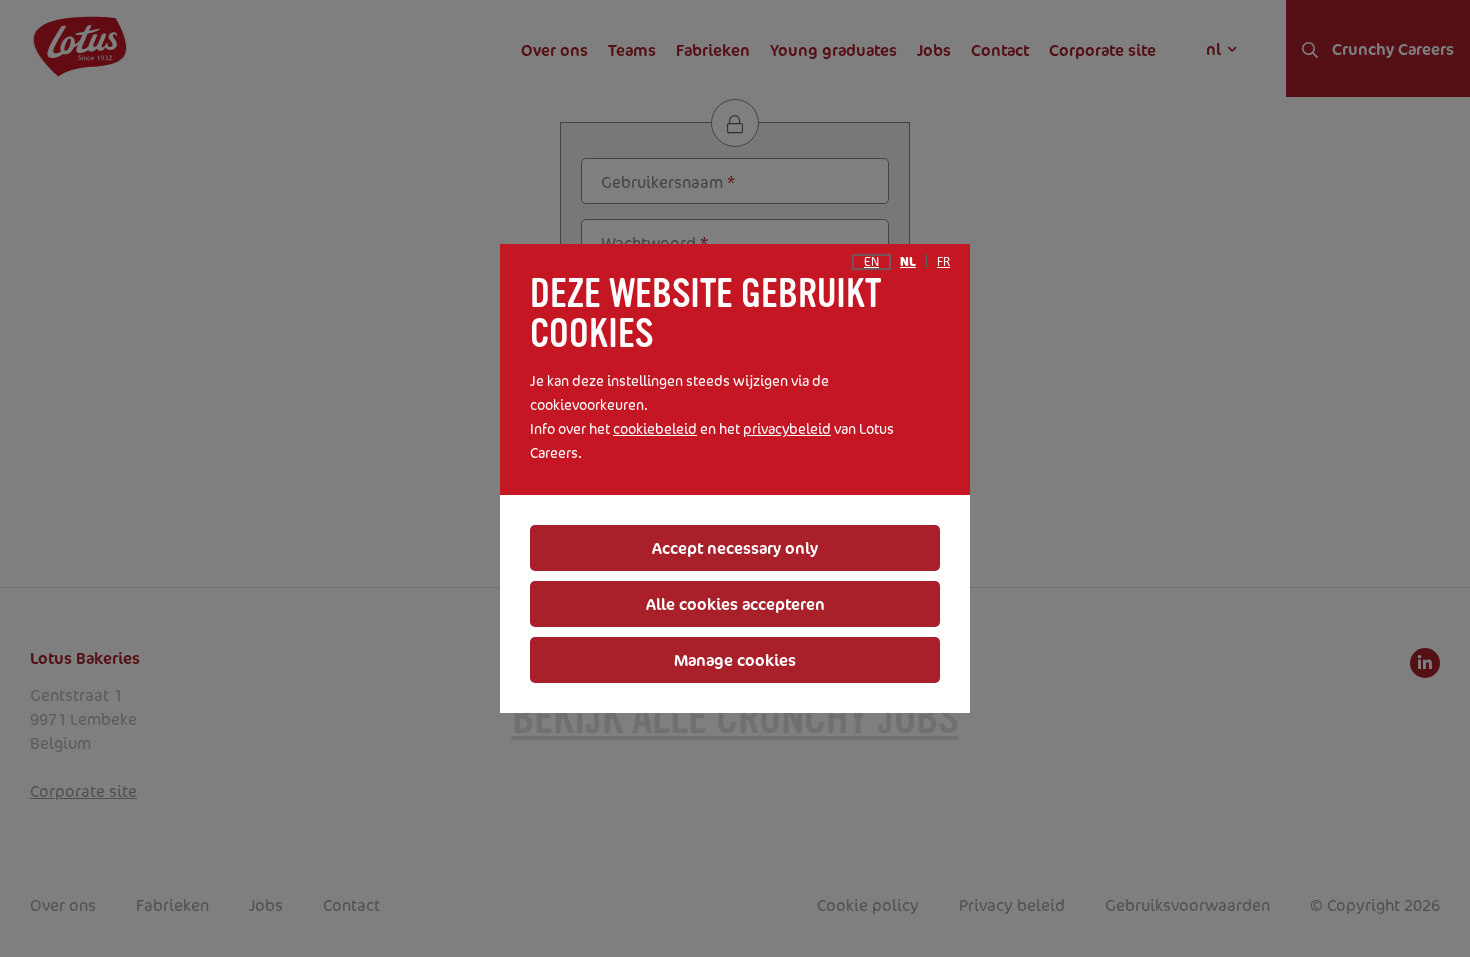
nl (908, 262)
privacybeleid (787, 428)
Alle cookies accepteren (735, 604)
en (871, 262)
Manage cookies (735, 660)
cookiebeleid (655, 428)
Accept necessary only (735, 548)
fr (943, 262)
